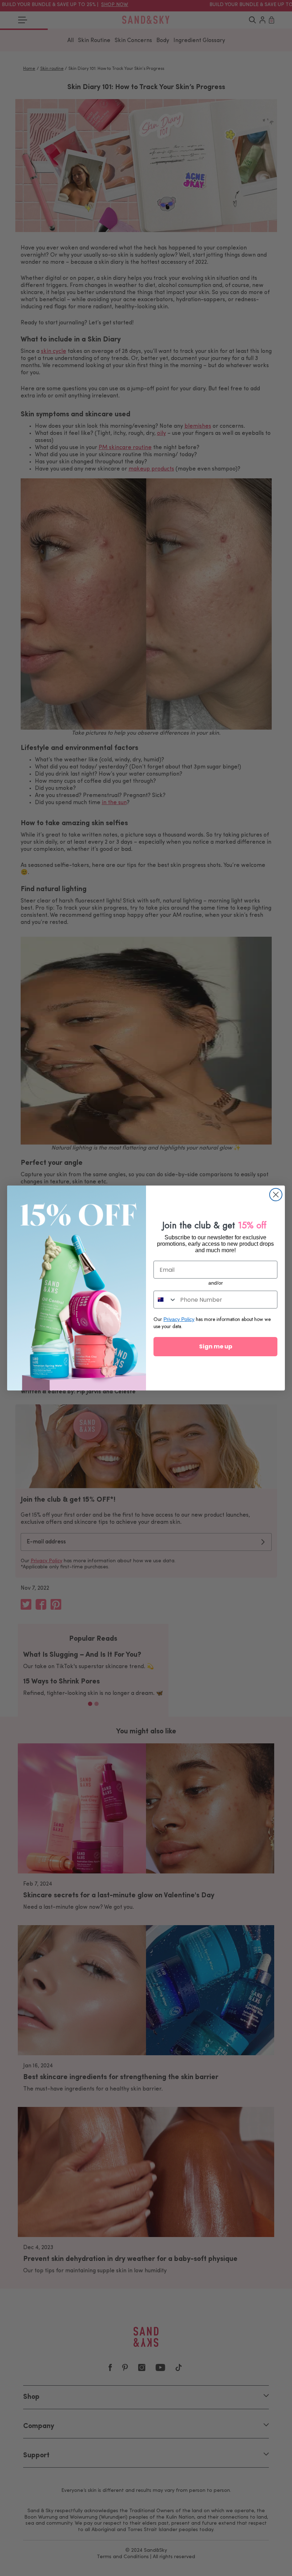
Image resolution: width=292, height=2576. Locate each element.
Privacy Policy (179, 1319)
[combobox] (165, 1300)
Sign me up (216, 1346)
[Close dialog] (276, 1195)
